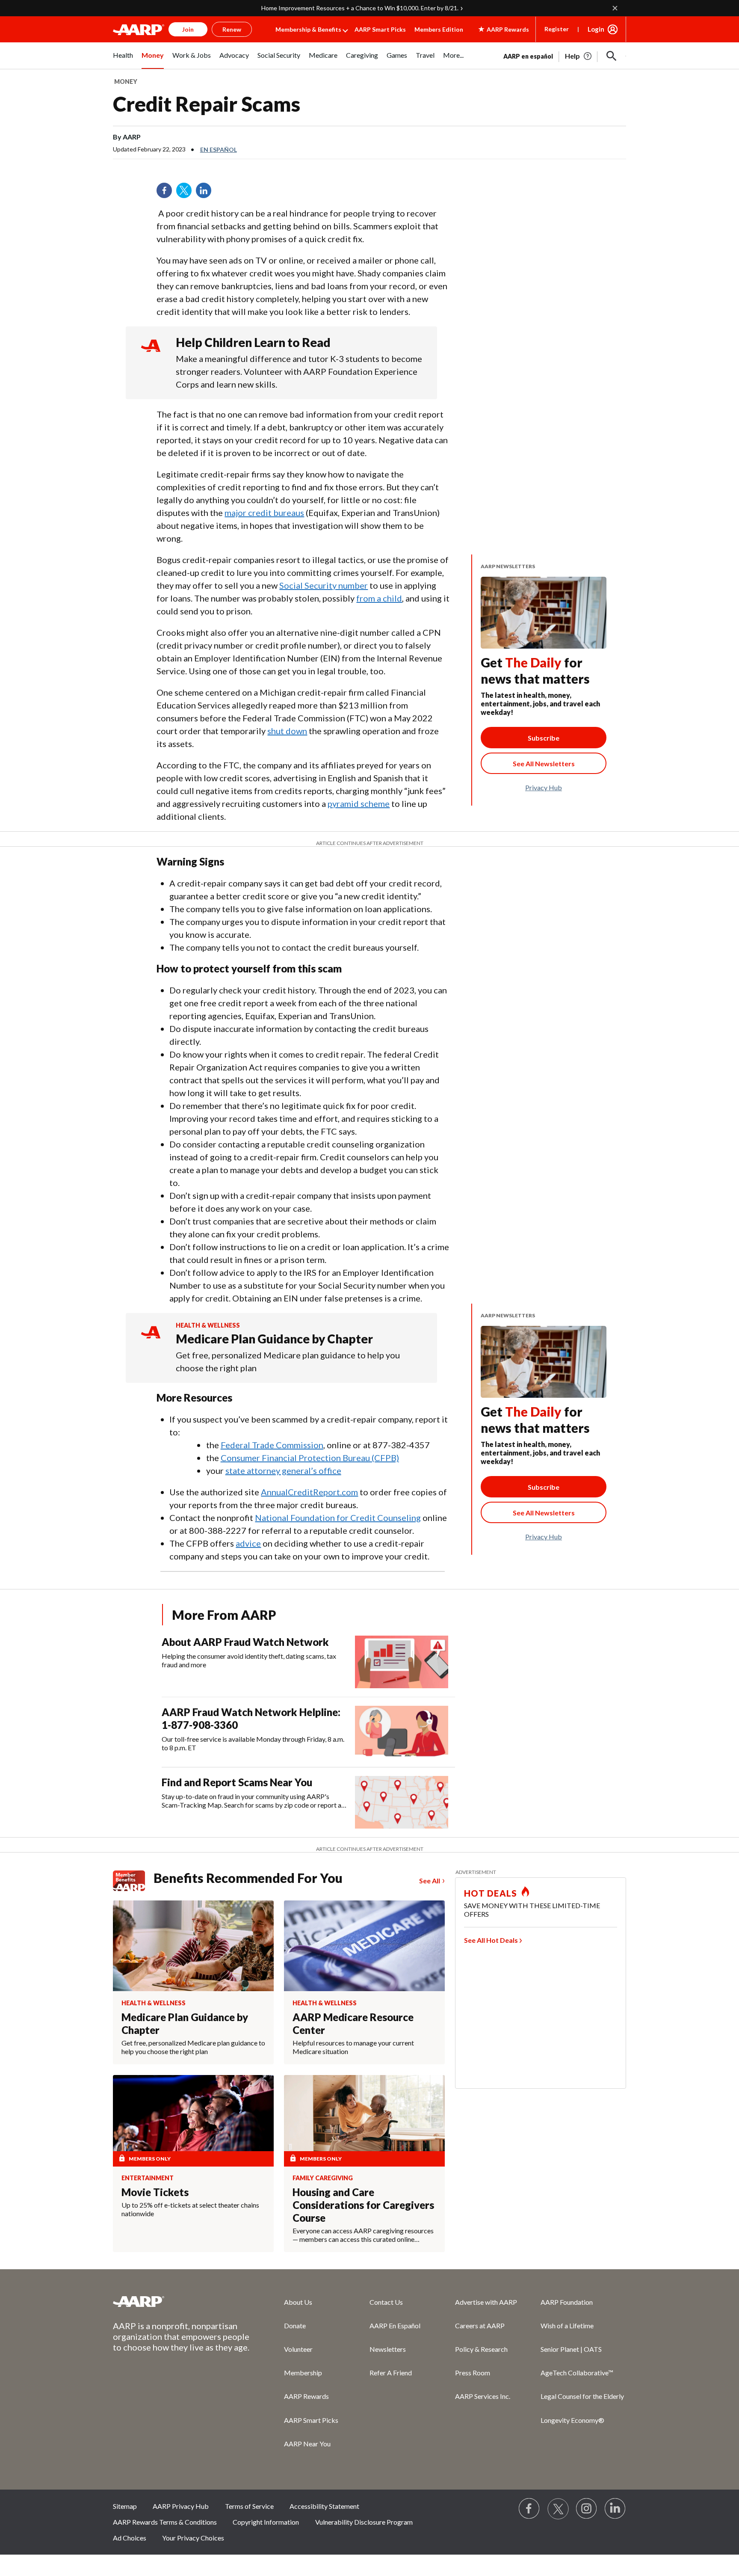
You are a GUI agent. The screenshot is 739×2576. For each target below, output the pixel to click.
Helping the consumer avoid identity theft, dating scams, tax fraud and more (249, 1660)
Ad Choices (130, 2538)
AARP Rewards (306, 2396)
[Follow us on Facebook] (529, 2509)
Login (596, 29)
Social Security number (324, 585)
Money (126, 82)
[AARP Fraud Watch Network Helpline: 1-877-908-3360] (402, 1732)
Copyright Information (266, 2522)
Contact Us (386, 2302)
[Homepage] (139, 30)
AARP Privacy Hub (181, 2506)
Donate (295, 2326)
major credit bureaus (264, 513)
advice (248, 1543)
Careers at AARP (480, 2326)
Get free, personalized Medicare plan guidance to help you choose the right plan (288, 1361)
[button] (612, 56)
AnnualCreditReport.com (309, 1492)
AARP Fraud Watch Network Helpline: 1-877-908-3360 (251, 1718)
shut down (287, 731)
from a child (379, 598)
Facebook (167, 193)
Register (557, 29)
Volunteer (298, 2349)
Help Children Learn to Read (253, 342)
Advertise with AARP (486, 2302)
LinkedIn (207, 193)
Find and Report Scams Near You (237, 1782)
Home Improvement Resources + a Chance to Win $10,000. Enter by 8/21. (360, 8)
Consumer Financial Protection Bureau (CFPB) (310, 1458)
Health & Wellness (208, 1325)
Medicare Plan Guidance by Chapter (274, 1339)
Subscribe (544, 738)
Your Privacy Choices (193, 2538)
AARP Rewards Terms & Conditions (165, 2522)
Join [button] (188, 29)
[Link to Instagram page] (587, 2509)
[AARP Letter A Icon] (151, 1340)
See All (430, 1881)
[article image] (579, 56)
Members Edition (439, 29)
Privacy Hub (544, 787)
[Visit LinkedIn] (615, 2509)
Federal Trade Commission (272, 1445)
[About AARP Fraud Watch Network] (402, 1662)
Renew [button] (232, 29)
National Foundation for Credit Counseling (338, 1518)
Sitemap (125, 2506)
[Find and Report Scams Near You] (402, 1802)
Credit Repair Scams (207, 104)
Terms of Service (249, 2506)
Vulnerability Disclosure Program (364, 2522)
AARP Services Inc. (483, 2396)
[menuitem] (123, 60)
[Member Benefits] (133, 1881)
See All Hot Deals (491, 1940)
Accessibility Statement (324, 2506)
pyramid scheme (359, 803)
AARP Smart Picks (380, 29)
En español (219, 150)
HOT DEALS (491, 1893)
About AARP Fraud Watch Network (245, 1642)
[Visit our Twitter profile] (558, 2509)
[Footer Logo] (181, 2301)
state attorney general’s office (283, 1470)
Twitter (187, 193)
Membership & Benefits (308, 29)
